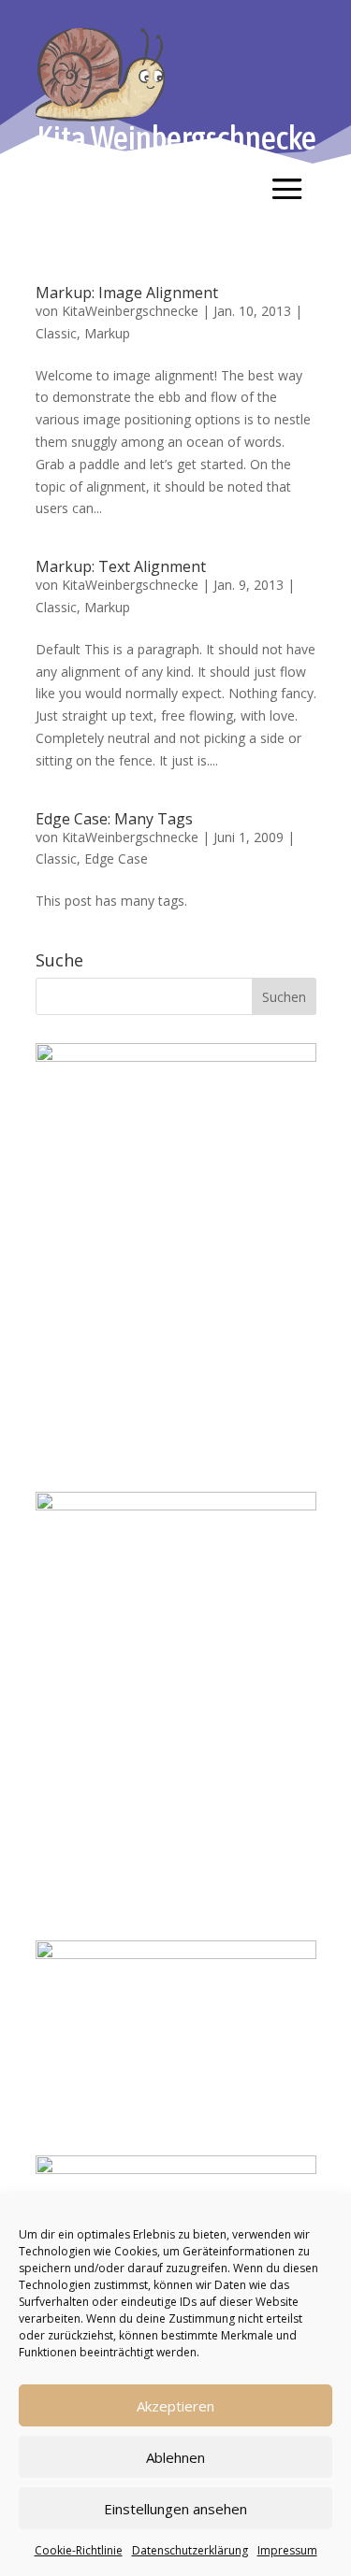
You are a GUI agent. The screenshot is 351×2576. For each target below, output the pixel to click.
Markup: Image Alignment (127, 293)
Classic (56, 333)
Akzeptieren (175, 2406)
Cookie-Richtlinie (79, 2550)
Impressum (287, 2550)
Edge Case (116, 859)
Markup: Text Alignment (121, 566)
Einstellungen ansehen (175, 2509)
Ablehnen (175, 2457)
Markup (107, 333)
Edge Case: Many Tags (114, 819)
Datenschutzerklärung (190, 2550)
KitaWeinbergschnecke (130, 311)
